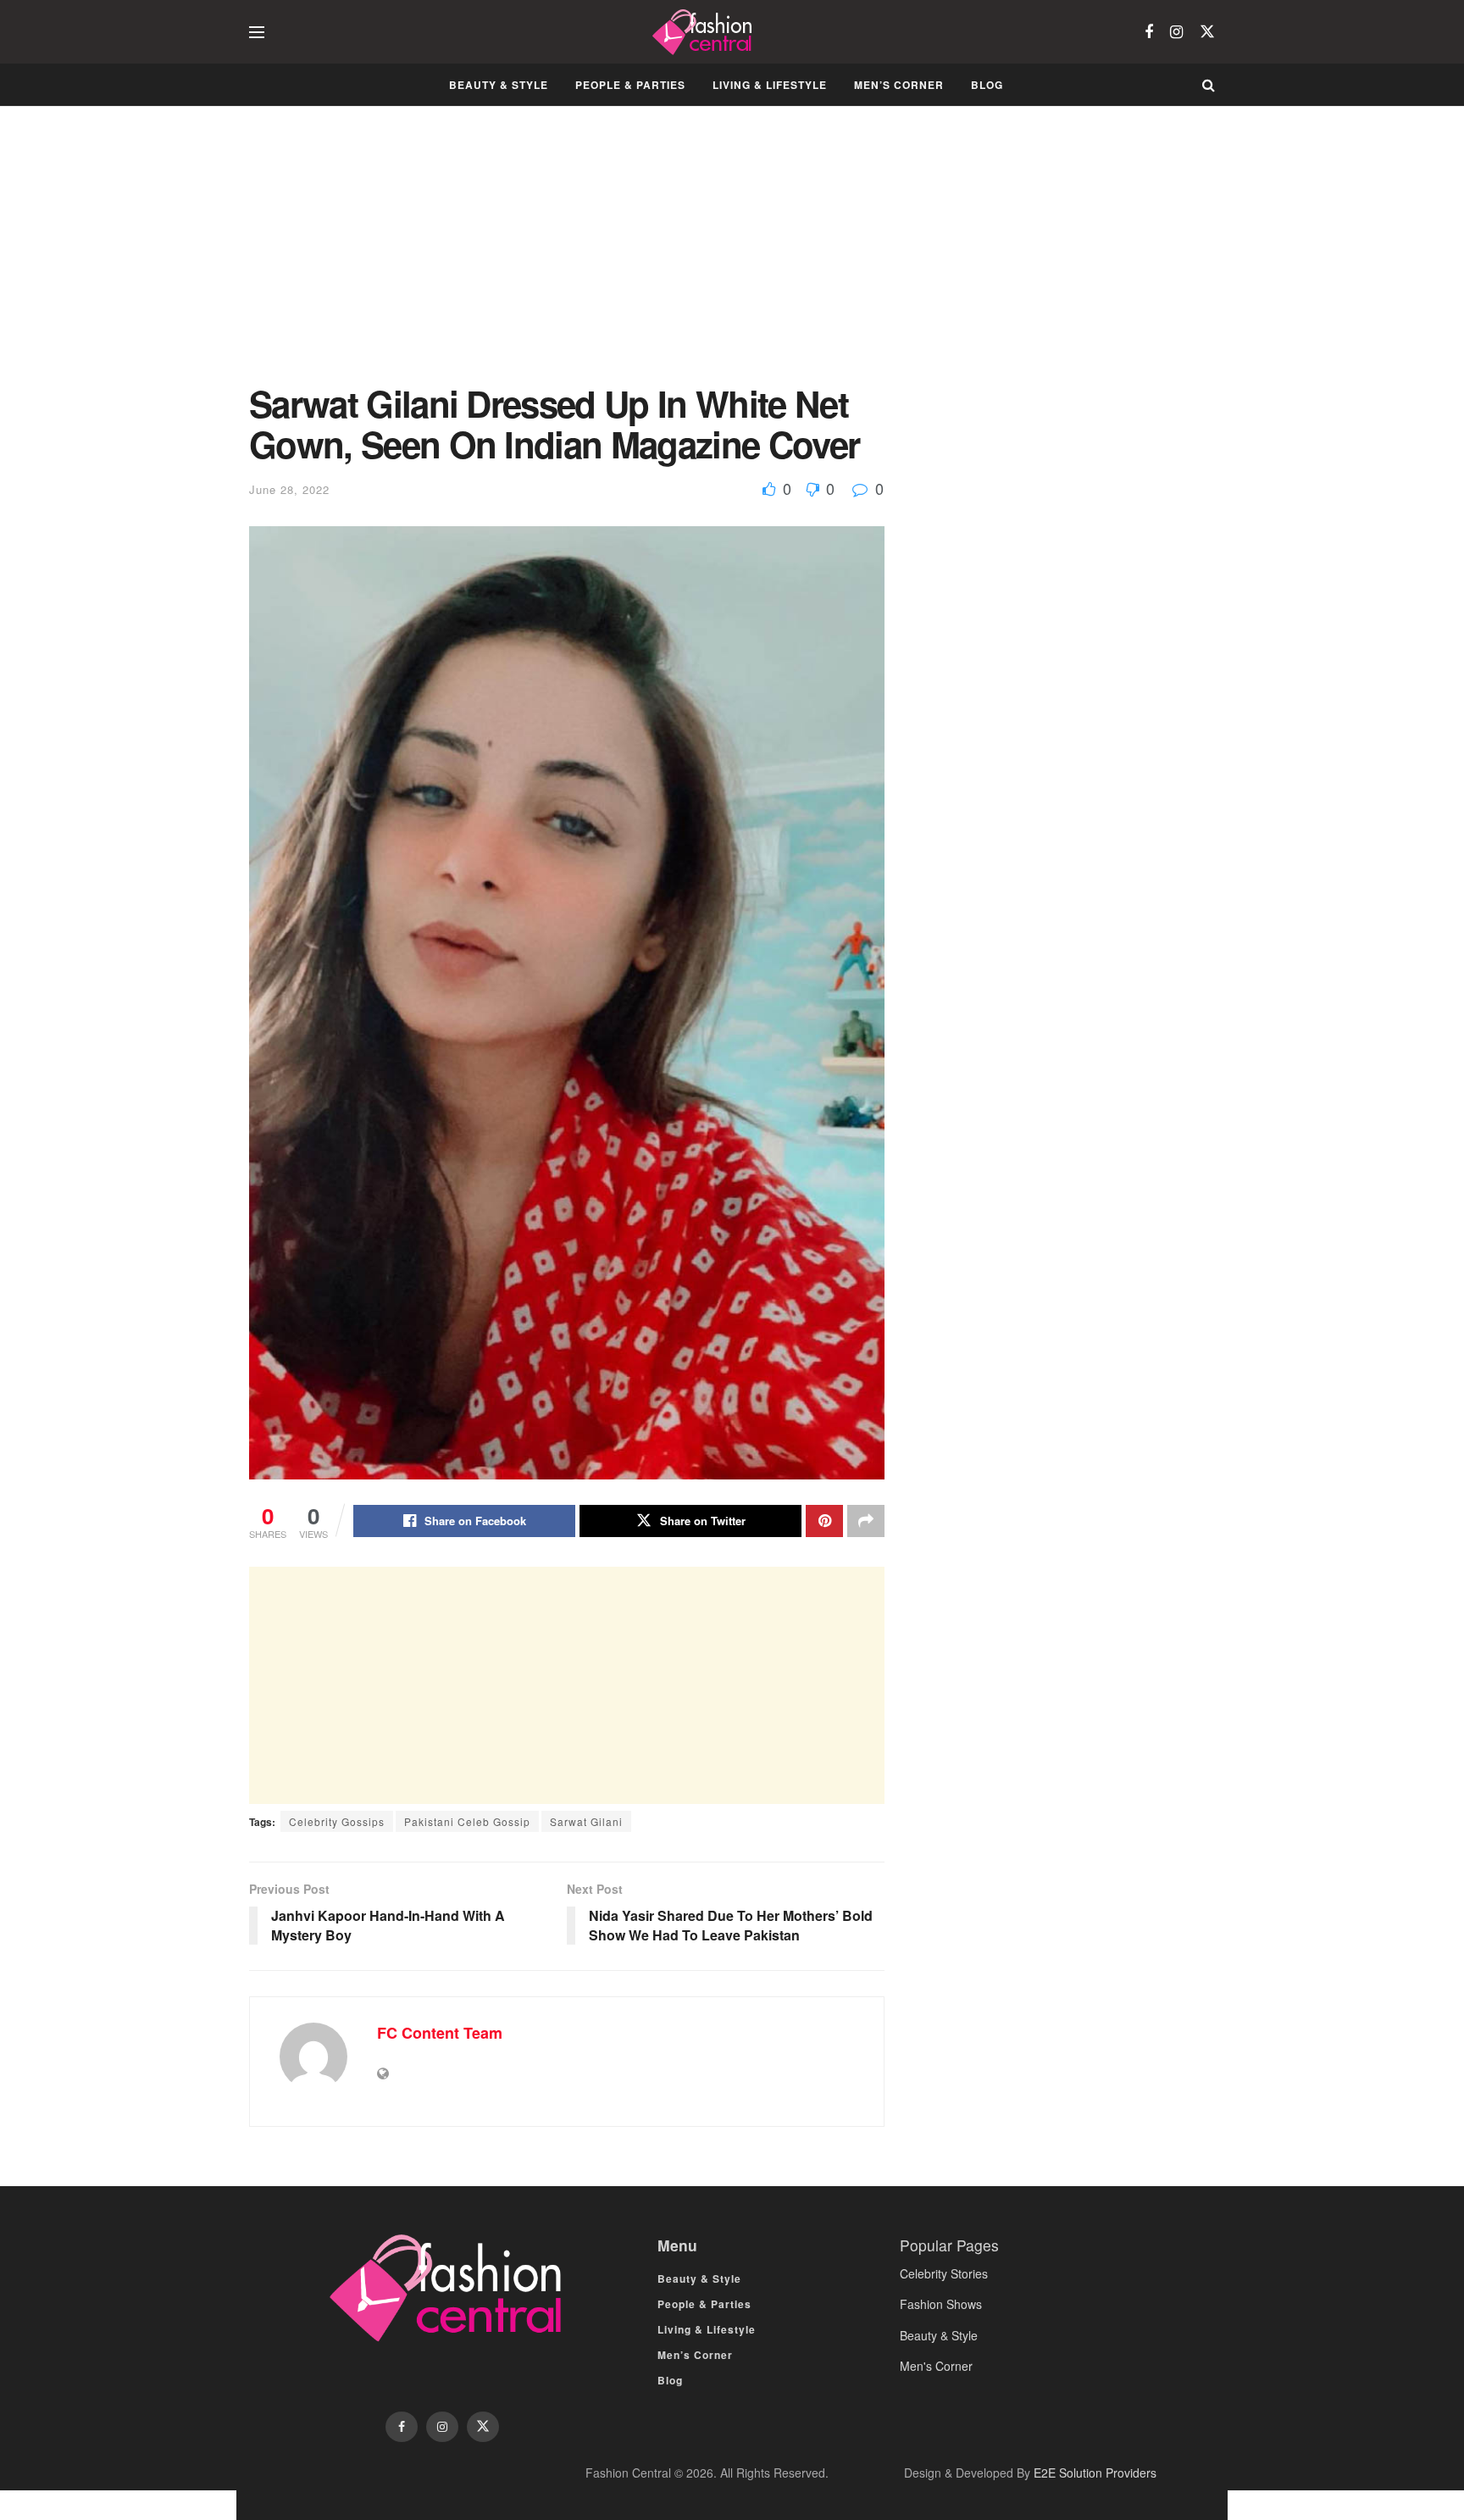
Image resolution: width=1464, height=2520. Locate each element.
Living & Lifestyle (770, 85)
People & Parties (630, 85)
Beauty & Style (499, 85)
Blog (987, 85)
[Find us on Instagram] (1176, 32)
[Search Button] (1209, 85)
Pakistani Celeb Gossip (467, 1821)
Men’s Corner (899, 85)
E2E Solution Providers (1095, 2473)
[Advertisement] (567, 258)
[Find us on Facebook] (1149, 32)
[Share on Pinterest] (824, 1521)
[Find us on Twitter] (1207, 32)
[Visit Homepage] (704, 32)
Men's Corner (936, 2366)
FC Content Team (440, 2033)
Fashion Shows (941, 2304)
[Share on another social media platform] (866, 1521)
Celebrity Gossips (337, 1821)
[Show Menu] (257, 32)
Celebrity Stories (944, 2273)
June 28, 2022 (289, 489)
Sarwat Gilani (586, 1821)
